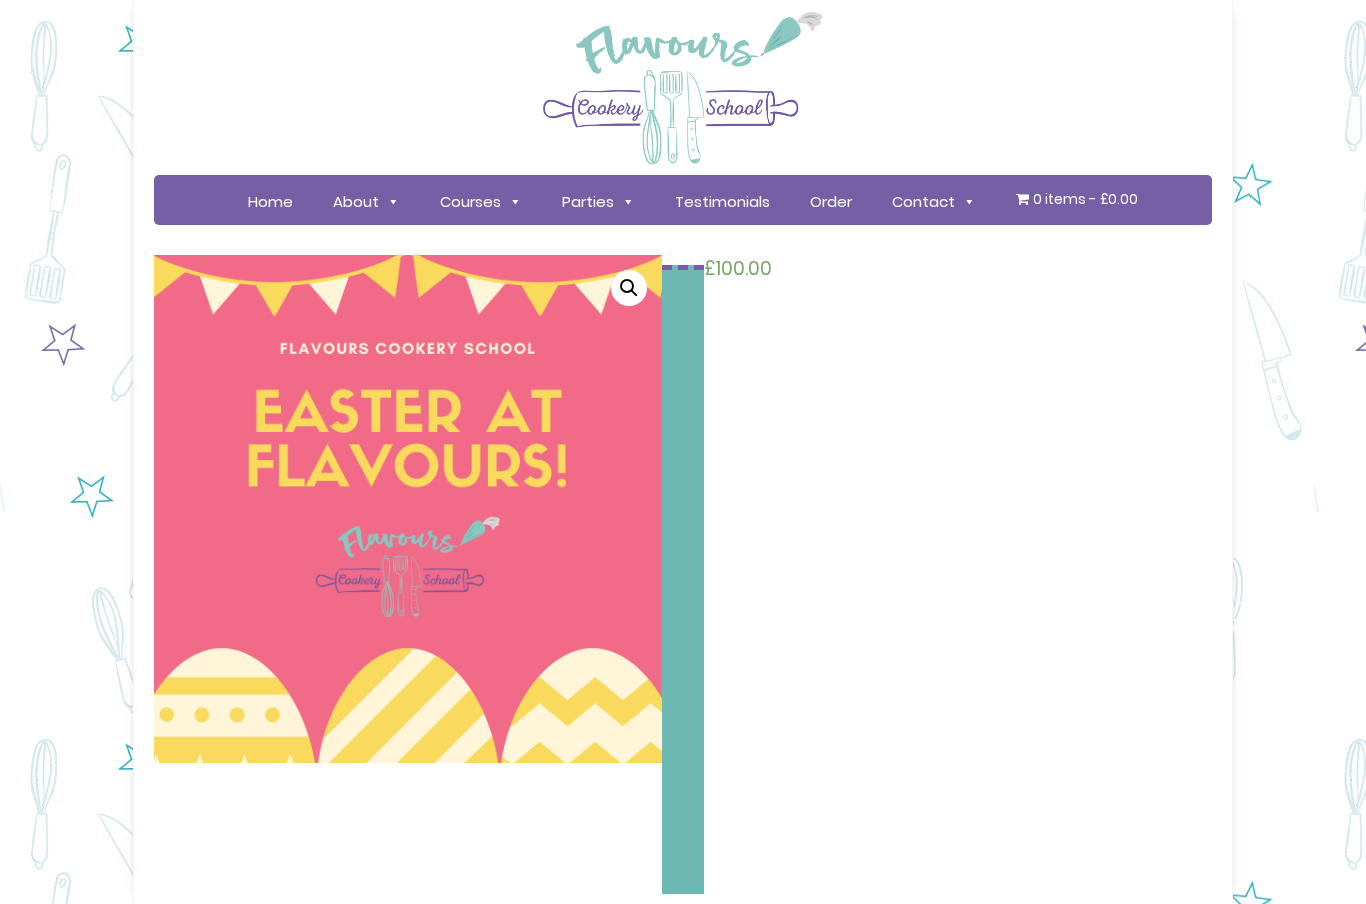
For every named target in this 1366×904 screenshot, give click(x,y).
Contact (923, 201)
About (356, 201)
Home (270, 201)
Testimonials (722, 201)
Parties (588, 201)
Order (831, 201)
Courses (470, 201)
